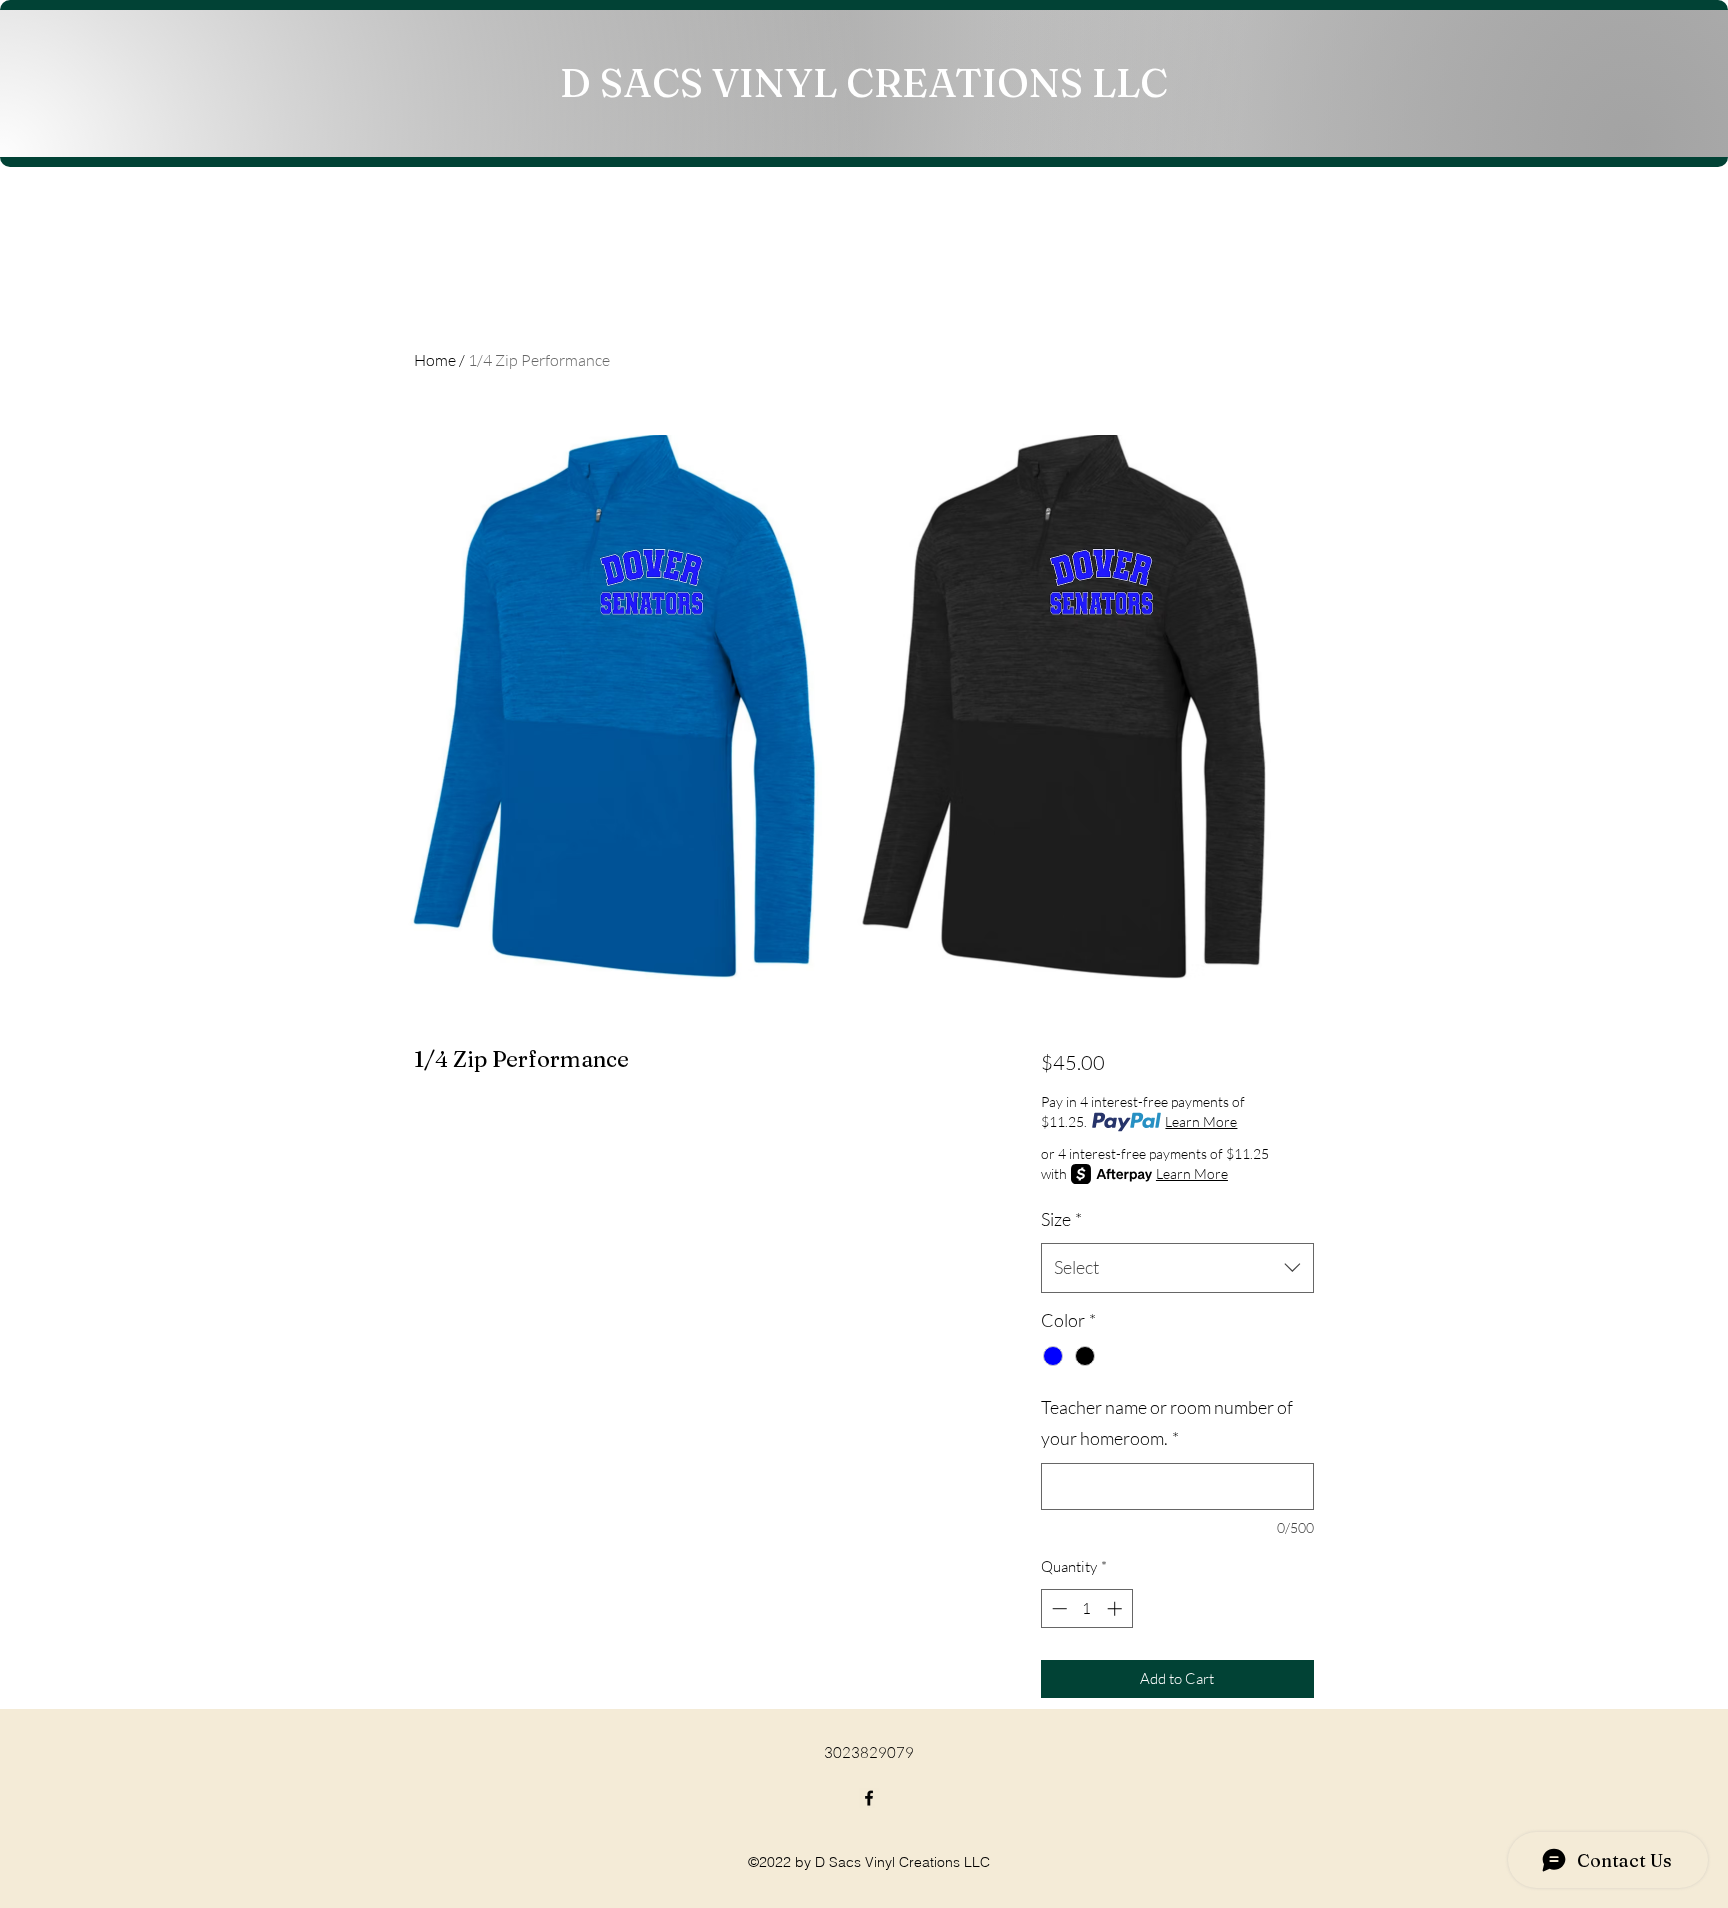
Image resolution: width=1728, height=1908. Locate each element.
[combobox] (1177, 1268)
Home (435, 360)
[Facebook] (869, 1798)
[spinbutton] (1086, 1608)
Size (1061, 1219)
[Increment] (1116, 1608)
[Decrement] (1057, 1608)
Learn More (1201, 1121)
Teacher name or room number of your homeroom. (1167, 1423)
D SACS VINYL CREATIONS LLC (864, 82)
